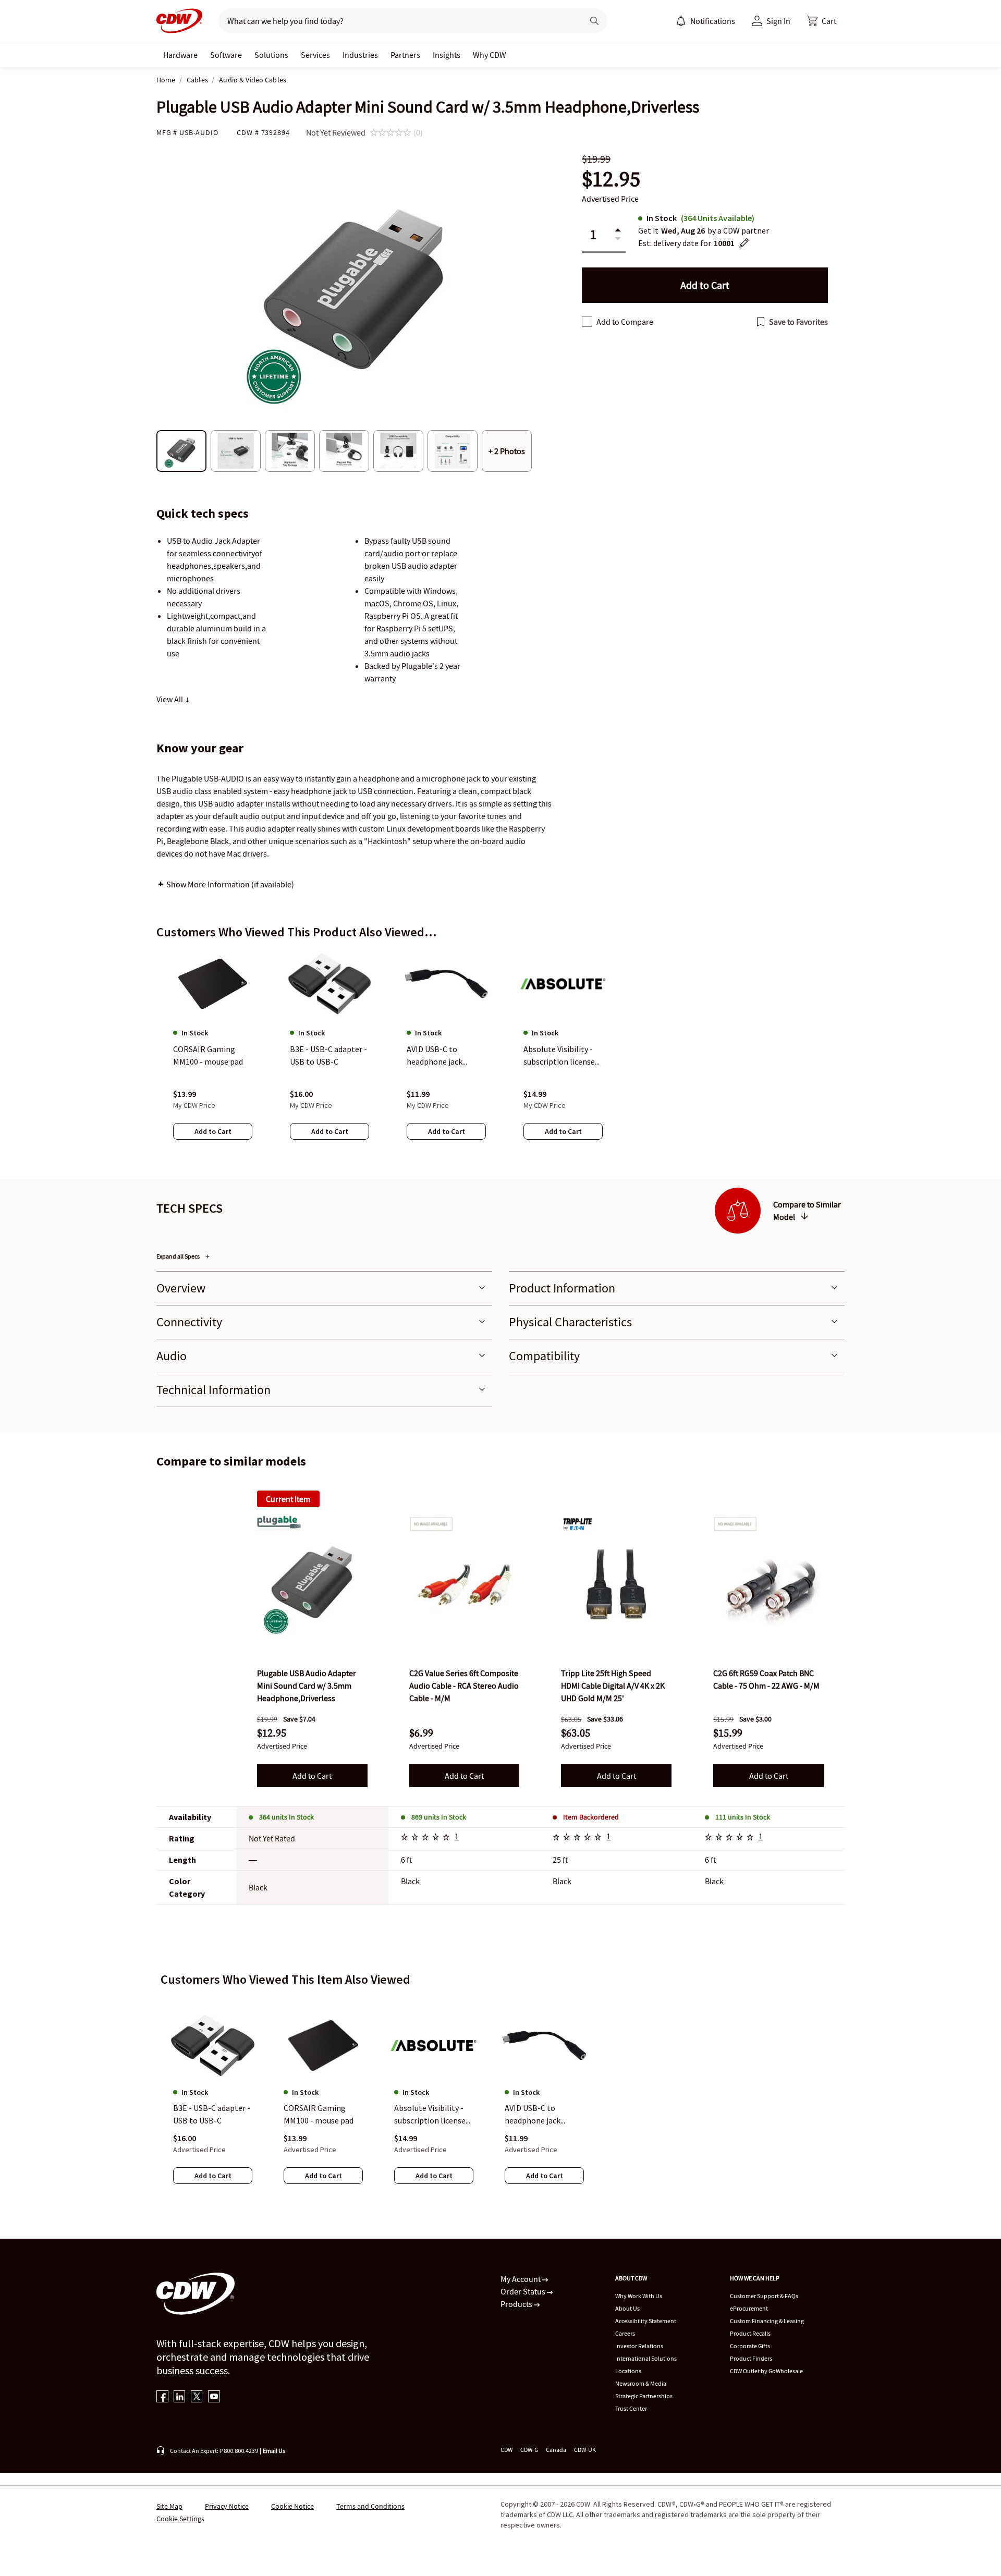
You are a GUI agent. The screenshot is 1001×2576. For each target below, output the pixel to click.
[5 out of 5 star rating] (427, 1838)
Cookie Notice (292, 2506)
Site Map (169, 2506)
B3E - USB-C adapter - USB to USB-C (212, 2115)
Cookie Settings (180, 2519)
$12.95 (611, 179)
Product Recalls (750, 2333)
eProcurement (749, 2308)
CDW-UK (585, 2450)
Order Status (524, 2291)
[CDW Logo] (179, 21)
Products (517, 2304)
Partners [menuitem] (405, 55)
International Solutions (646, 2358)
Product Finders (751, 2358)
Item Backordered (591, 1817)
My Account (521, 2279)
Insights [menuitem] (447, 55)
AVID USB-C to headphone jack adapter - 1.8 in (533, 2115)
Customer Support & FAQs (764, 2296)
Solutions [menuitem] (271, 55)
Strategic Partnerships (644, 2396)
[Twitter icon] (197, 2397)
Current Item (288, 1499)
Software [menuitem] (226, 55)
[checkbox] (587, 322)
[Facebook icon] (162, 2397)
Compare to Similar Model (807, 1211)
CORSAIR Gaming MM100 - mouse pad (319, 2115)
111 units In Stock (743, 1817)
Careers (625, 2333)
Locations (628, 2371)
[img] (312, 1584)
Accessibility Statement (646, 2321)
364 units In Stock (286, 1817)
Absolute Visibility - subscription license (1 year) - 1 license (430, 2115)
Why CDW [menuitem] (490, 55)
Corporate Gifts (750, 2346)
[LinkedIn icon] (180, 2397)
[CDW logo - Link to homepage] (179, 21)
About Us (627, 2308)
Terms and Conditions (370, 2506)
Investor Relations (639, 2346)
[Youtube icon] (214, 2397)
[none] (180, 55)
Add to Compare (625, 322)
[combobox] (397, 21)
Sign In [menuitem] (778, 21)
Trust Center (631, 2408)
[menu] (705, 21)
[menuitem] (681, 21)
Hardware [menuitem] (180, 55)
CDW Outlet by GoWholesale (766, 2371)
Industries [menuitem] (360, 55)
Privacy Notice (227, 2506)
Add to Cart (312, 1776)
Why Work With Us (639, 2296)
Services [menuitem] (315, 55)
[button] (822, 21)
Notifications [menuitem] (713, 21)
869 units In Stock (439, 1817)
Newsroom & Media (641, 2383)
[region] (500, 1055)
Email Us (274, 2451)
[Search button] (594, 21)
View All (170, 699)
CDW (506, 2450)
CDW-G (529, 2450)
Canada (556, 2450)
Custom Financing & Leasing (767, 2321)
